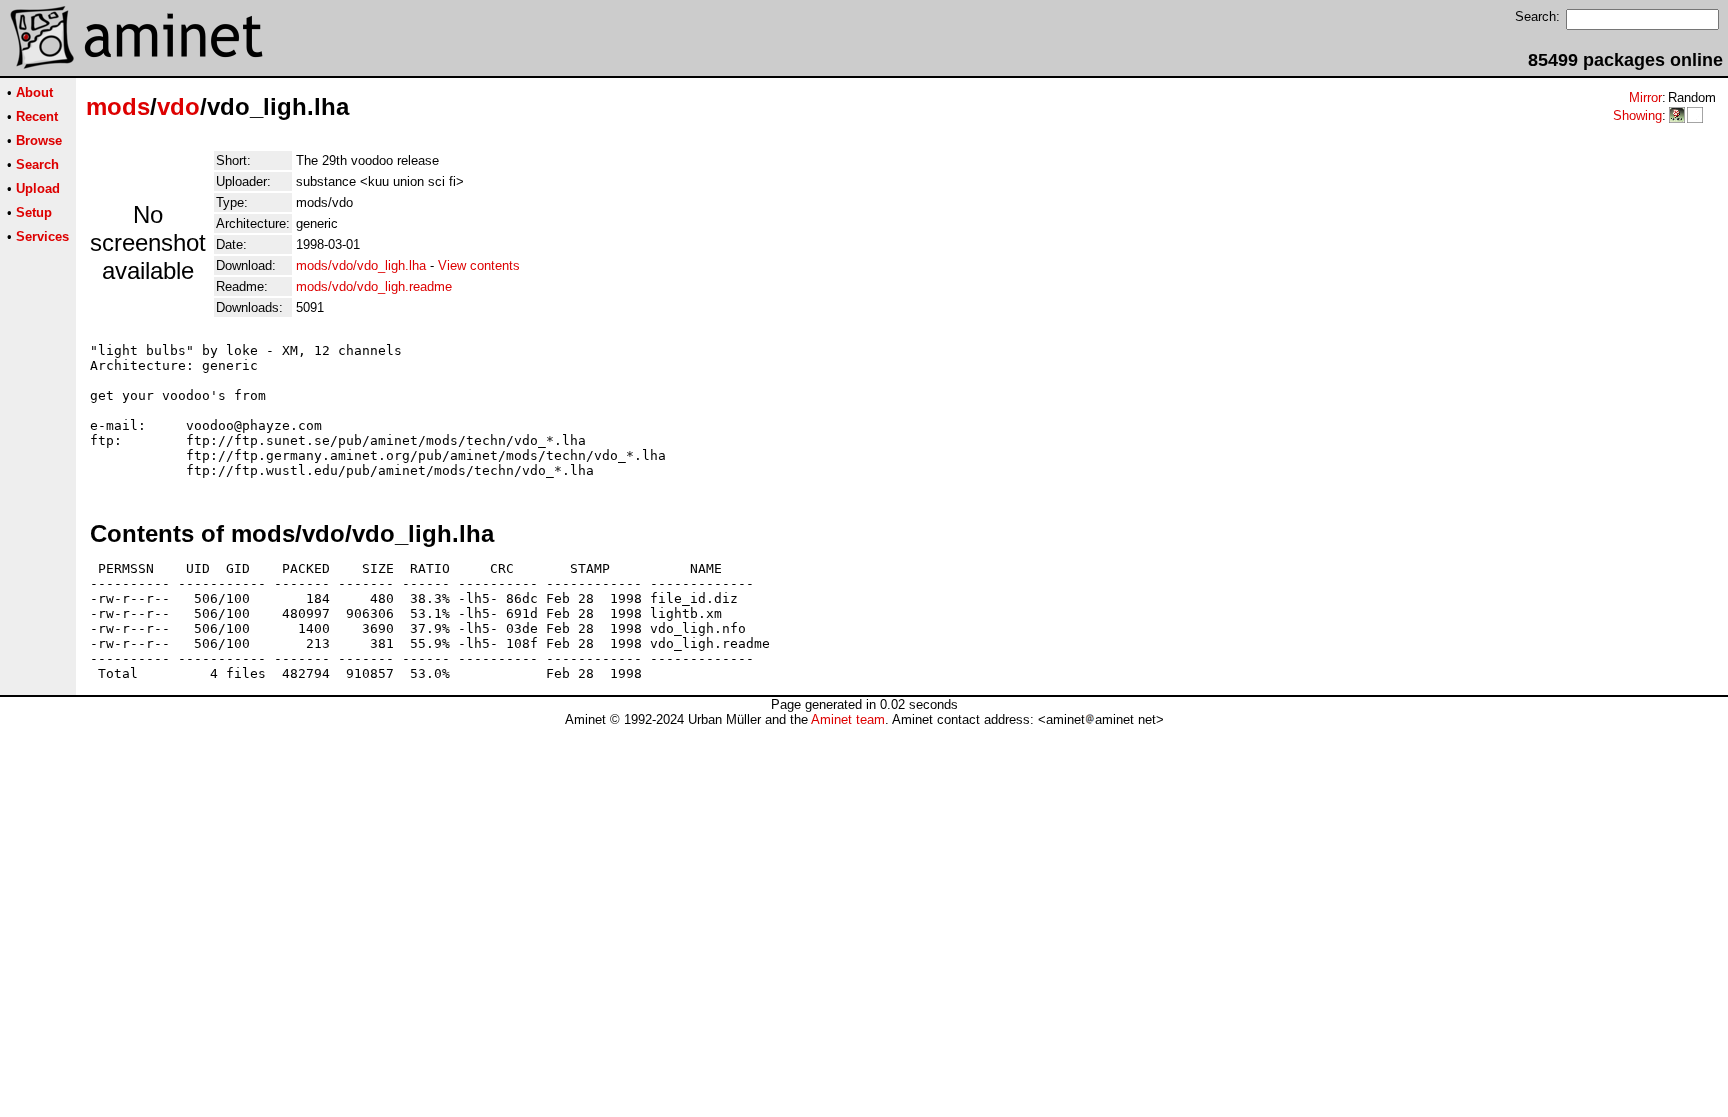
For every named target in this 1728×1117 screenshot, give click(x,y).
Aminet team (848, 719)
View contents (479, 265)
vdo (178, 106)
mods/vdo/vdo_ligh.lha (361, 265)
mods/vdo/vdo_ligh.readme (374, 286)
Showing (1637, 115)
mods (118, 106)
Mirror (1645, 97)
